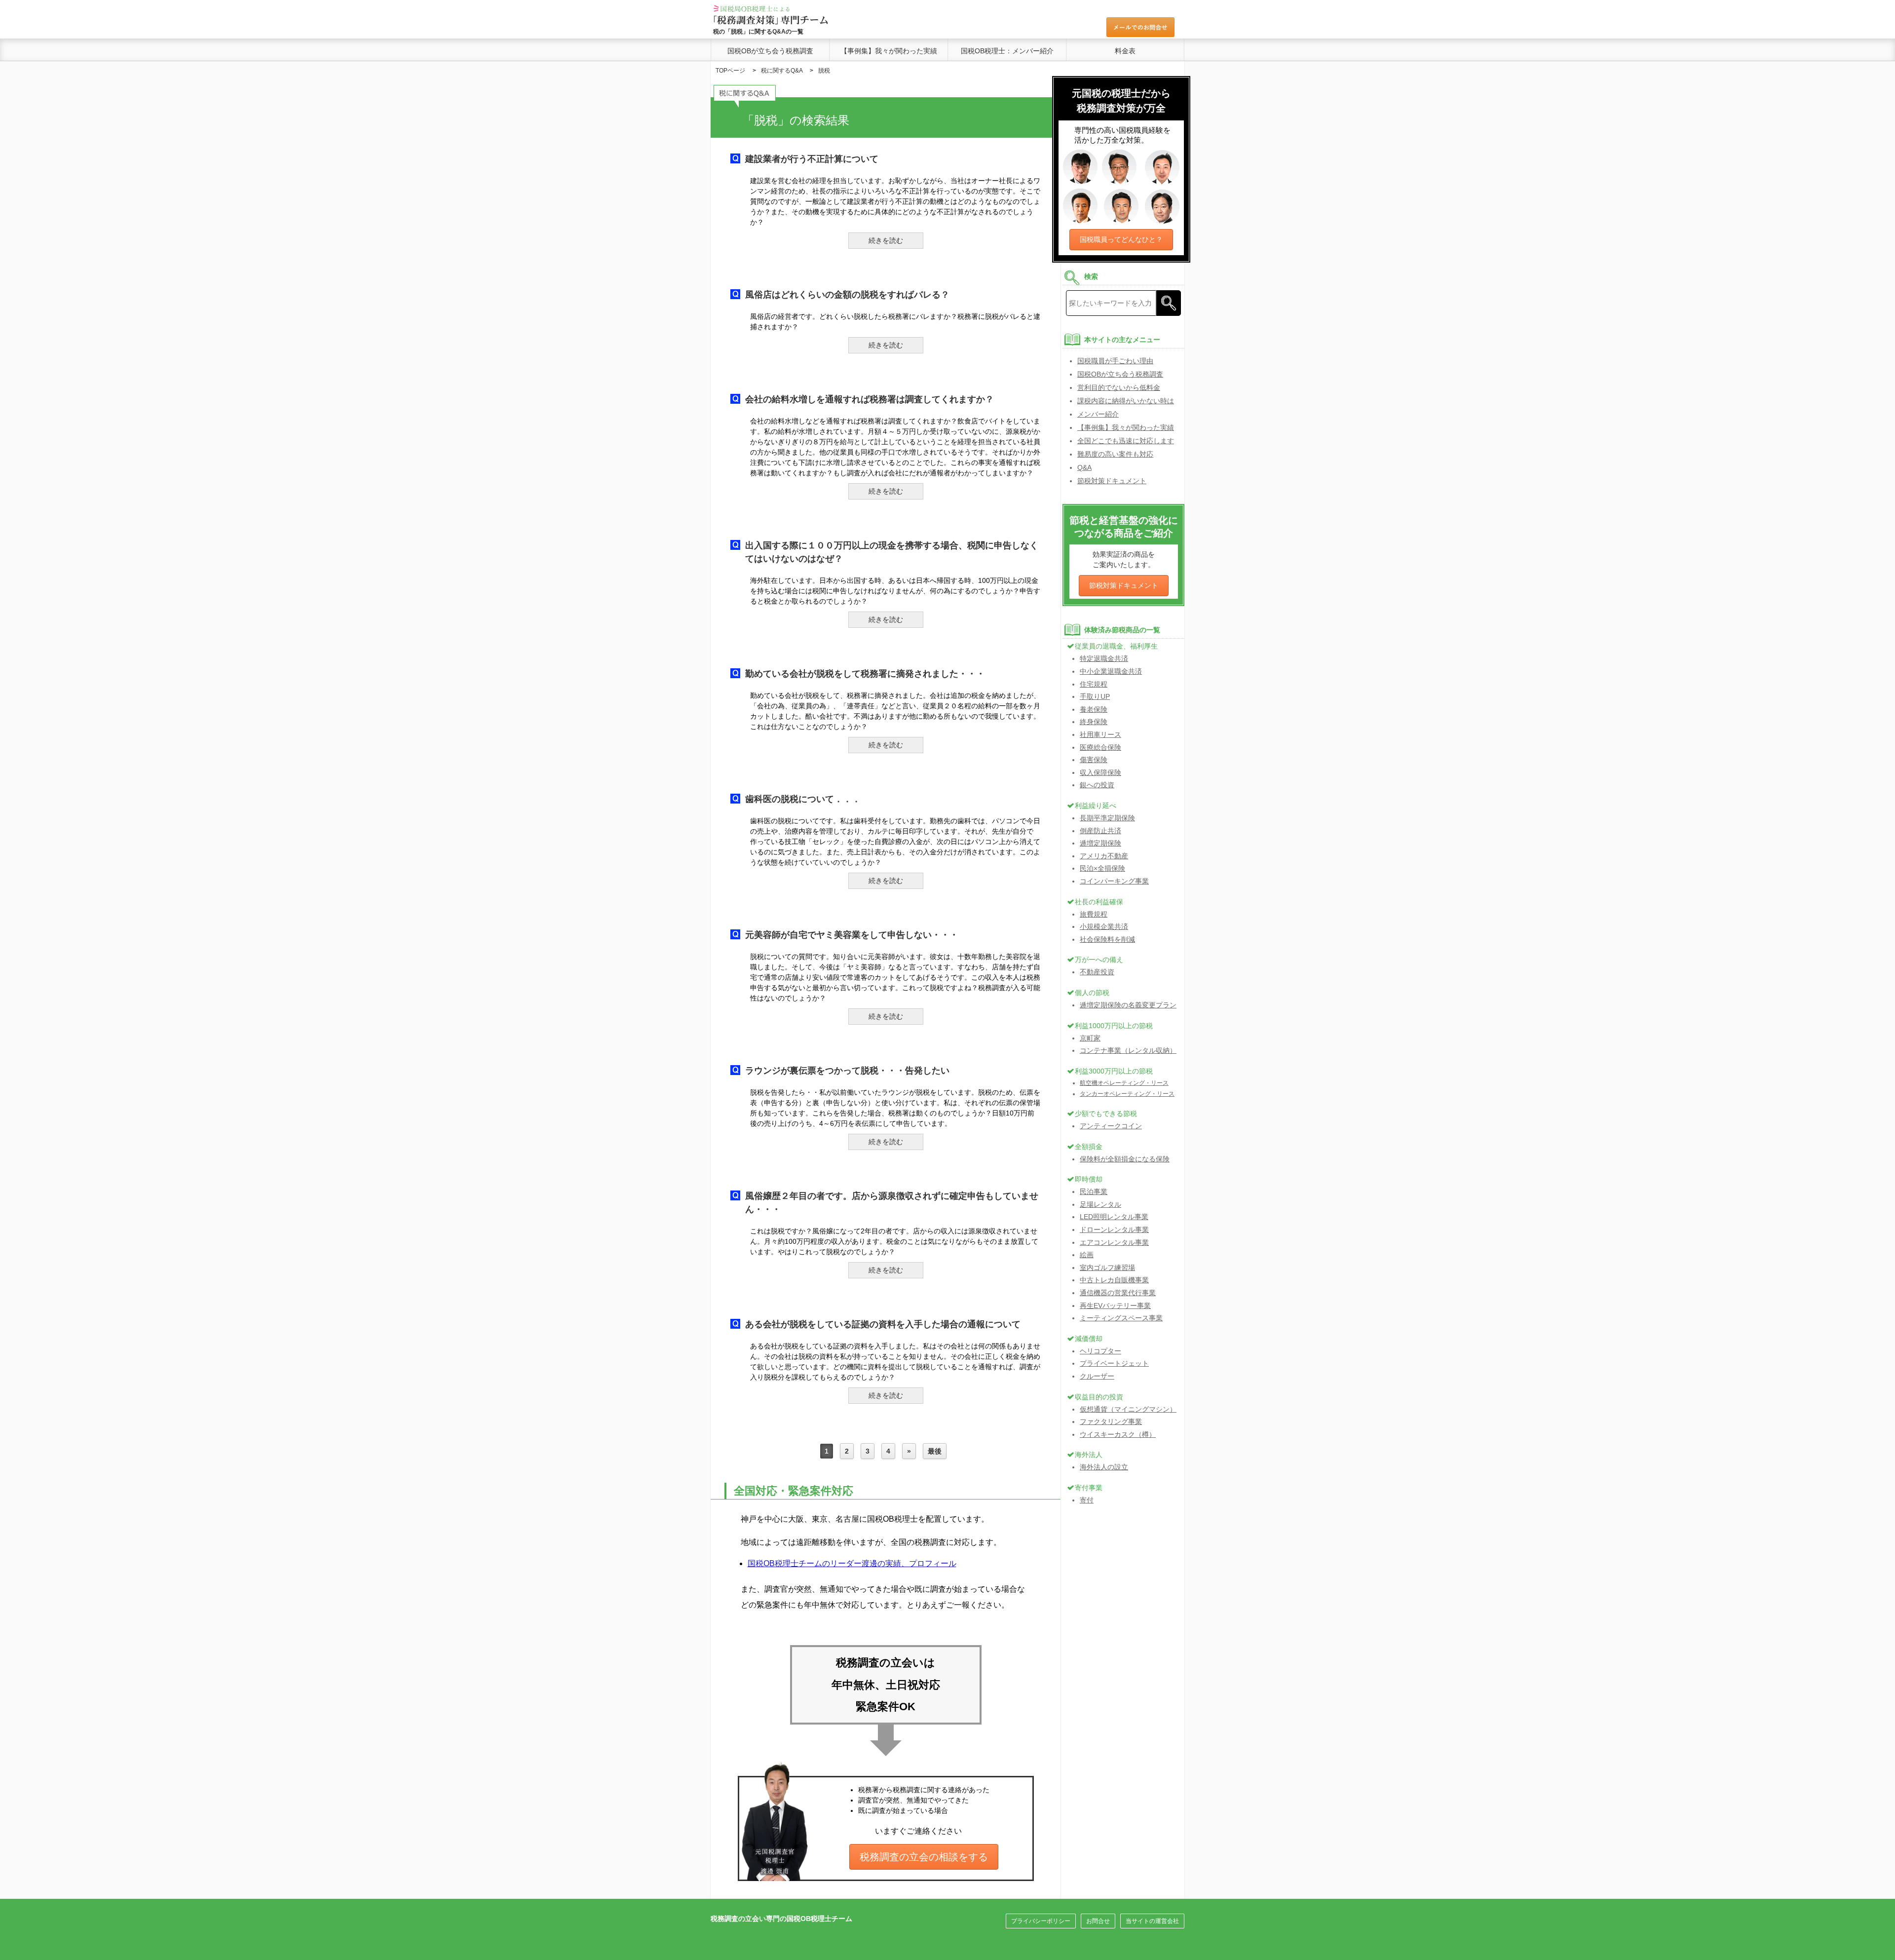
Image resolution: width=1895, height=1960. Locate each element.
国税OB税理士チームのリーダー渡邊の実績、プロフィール (852, 1563)
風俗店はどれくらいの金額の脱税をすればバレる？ (847, 295)
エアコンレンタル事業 (1114, 1242)
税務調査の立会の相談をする (924, 1857)
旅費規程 (1094, 914)
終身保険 (1094, 722)
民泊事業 (1094, 1191)
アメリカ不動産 (1104, 856)
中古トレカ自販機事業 (1114, 1280)
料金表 (1125, 51)
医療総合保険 (1100, 747)
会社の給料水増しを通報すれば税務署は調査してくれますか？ (870, 399)
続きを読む (886, 240)
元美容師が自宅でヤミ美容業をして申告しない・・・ (852, 935)
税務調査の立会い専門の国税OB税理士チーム (781, 1919)
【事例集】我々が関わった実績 (889, 51)
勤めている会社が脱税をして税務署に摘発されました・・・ (865, 674)
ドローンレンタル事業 (1114, 1230)
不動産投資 (1097, 972)
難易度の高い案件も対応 (1115, 454)
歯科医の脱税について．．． (803, 799)
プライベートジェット (1114, 1363)
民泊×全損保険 (1102, 868)
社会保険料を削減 (1107, 939)
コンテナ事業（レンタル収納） (1128, 1050)
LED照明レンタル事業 (1114, 1217)
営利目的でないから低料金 (1119, 387)
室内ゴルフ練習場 (1107, 1268)
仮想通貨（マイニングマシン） (1128, 1409)
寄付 (1087, 1500)
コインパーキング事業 (1114, 881)
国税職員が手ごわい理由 (1115, 361)
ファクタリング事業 (1111, 1422)
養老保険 (1094, 709)
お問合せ (1098, 1921)
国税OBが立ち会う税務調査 (770, 51)
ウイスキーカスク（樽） (1118, 1434)
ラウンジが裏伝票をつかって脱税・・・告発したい (847, 1071)
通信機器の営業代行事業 (1118, 1293)
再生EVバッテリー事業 (1115, 1306)
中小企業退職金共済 (1111, 671)
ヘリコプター (1100, 1351)
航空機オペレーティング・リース (1124, 1083)
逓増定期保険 (1100, 843)
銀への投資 (1097, 785)
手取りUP (1095, 696)
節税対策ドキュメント (1112, 481)
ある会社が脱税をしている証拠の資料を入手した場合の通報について (883, 1324)
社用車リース (1100, 734)
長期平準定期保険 (1107, 818)
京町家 (1090, 1038)
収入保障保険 (1100, 772)
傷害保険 (1094, 760)
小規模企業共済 (1104, 926)
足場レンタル (1100, 1204)
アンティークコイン (1111, 1126)
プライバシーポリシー (1041, 1921)
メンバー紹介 (1098, 414)
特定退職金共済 (1104, 658)
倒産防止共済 (1100, 831)
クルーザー (1097, 1376)
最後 (935, 1451)
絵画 (1087, 1255)
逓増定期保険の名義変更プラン (1128, 1005)
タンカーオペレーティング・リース (1127, 1094)
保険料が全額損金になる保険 (1125, 1159)
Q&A (1084, 467)
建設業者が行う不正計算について (812, 159)
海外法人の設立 (1104, 1467)
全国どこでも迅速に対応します (1126, 441)
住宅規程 (1094, 684)
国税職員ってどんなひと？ (1121, 239)
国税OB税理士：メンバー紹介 (1007, 51)
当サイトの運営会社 (1152, 1921)
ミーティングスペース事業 (1121, 1318)
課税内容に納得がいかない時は (1126, 401)
